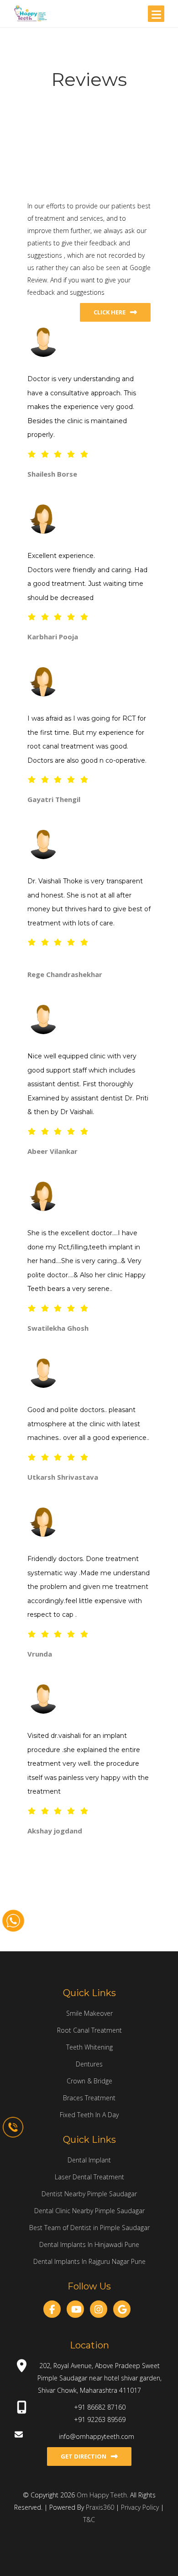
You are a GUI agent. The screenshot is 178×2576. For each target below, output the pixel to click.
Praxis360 (100, 2507)
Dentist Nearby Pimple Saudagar (89, 2194)
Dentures (89, 2064)
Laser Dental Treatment (89, 2177)
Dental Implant (89, 2160)
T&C (89, 2520)
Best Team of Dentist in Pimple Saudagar (89, 2228)
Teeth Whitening (89, 2047)
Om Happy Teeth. (103, 2495)
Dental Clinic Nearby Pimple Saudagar (89, 2211)
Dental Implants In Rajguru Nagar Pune (89, 2261)
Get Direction (84, 2456)
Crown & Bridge (89, 2081)
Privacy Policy (141, 2507)
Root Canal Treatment (89, 2030)
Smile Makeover (89, 2013)
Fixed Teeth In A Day (89, 2115)
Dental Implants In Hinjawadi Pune (89, 2244)
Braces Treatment (89, 2098)
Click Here (110, 312)
